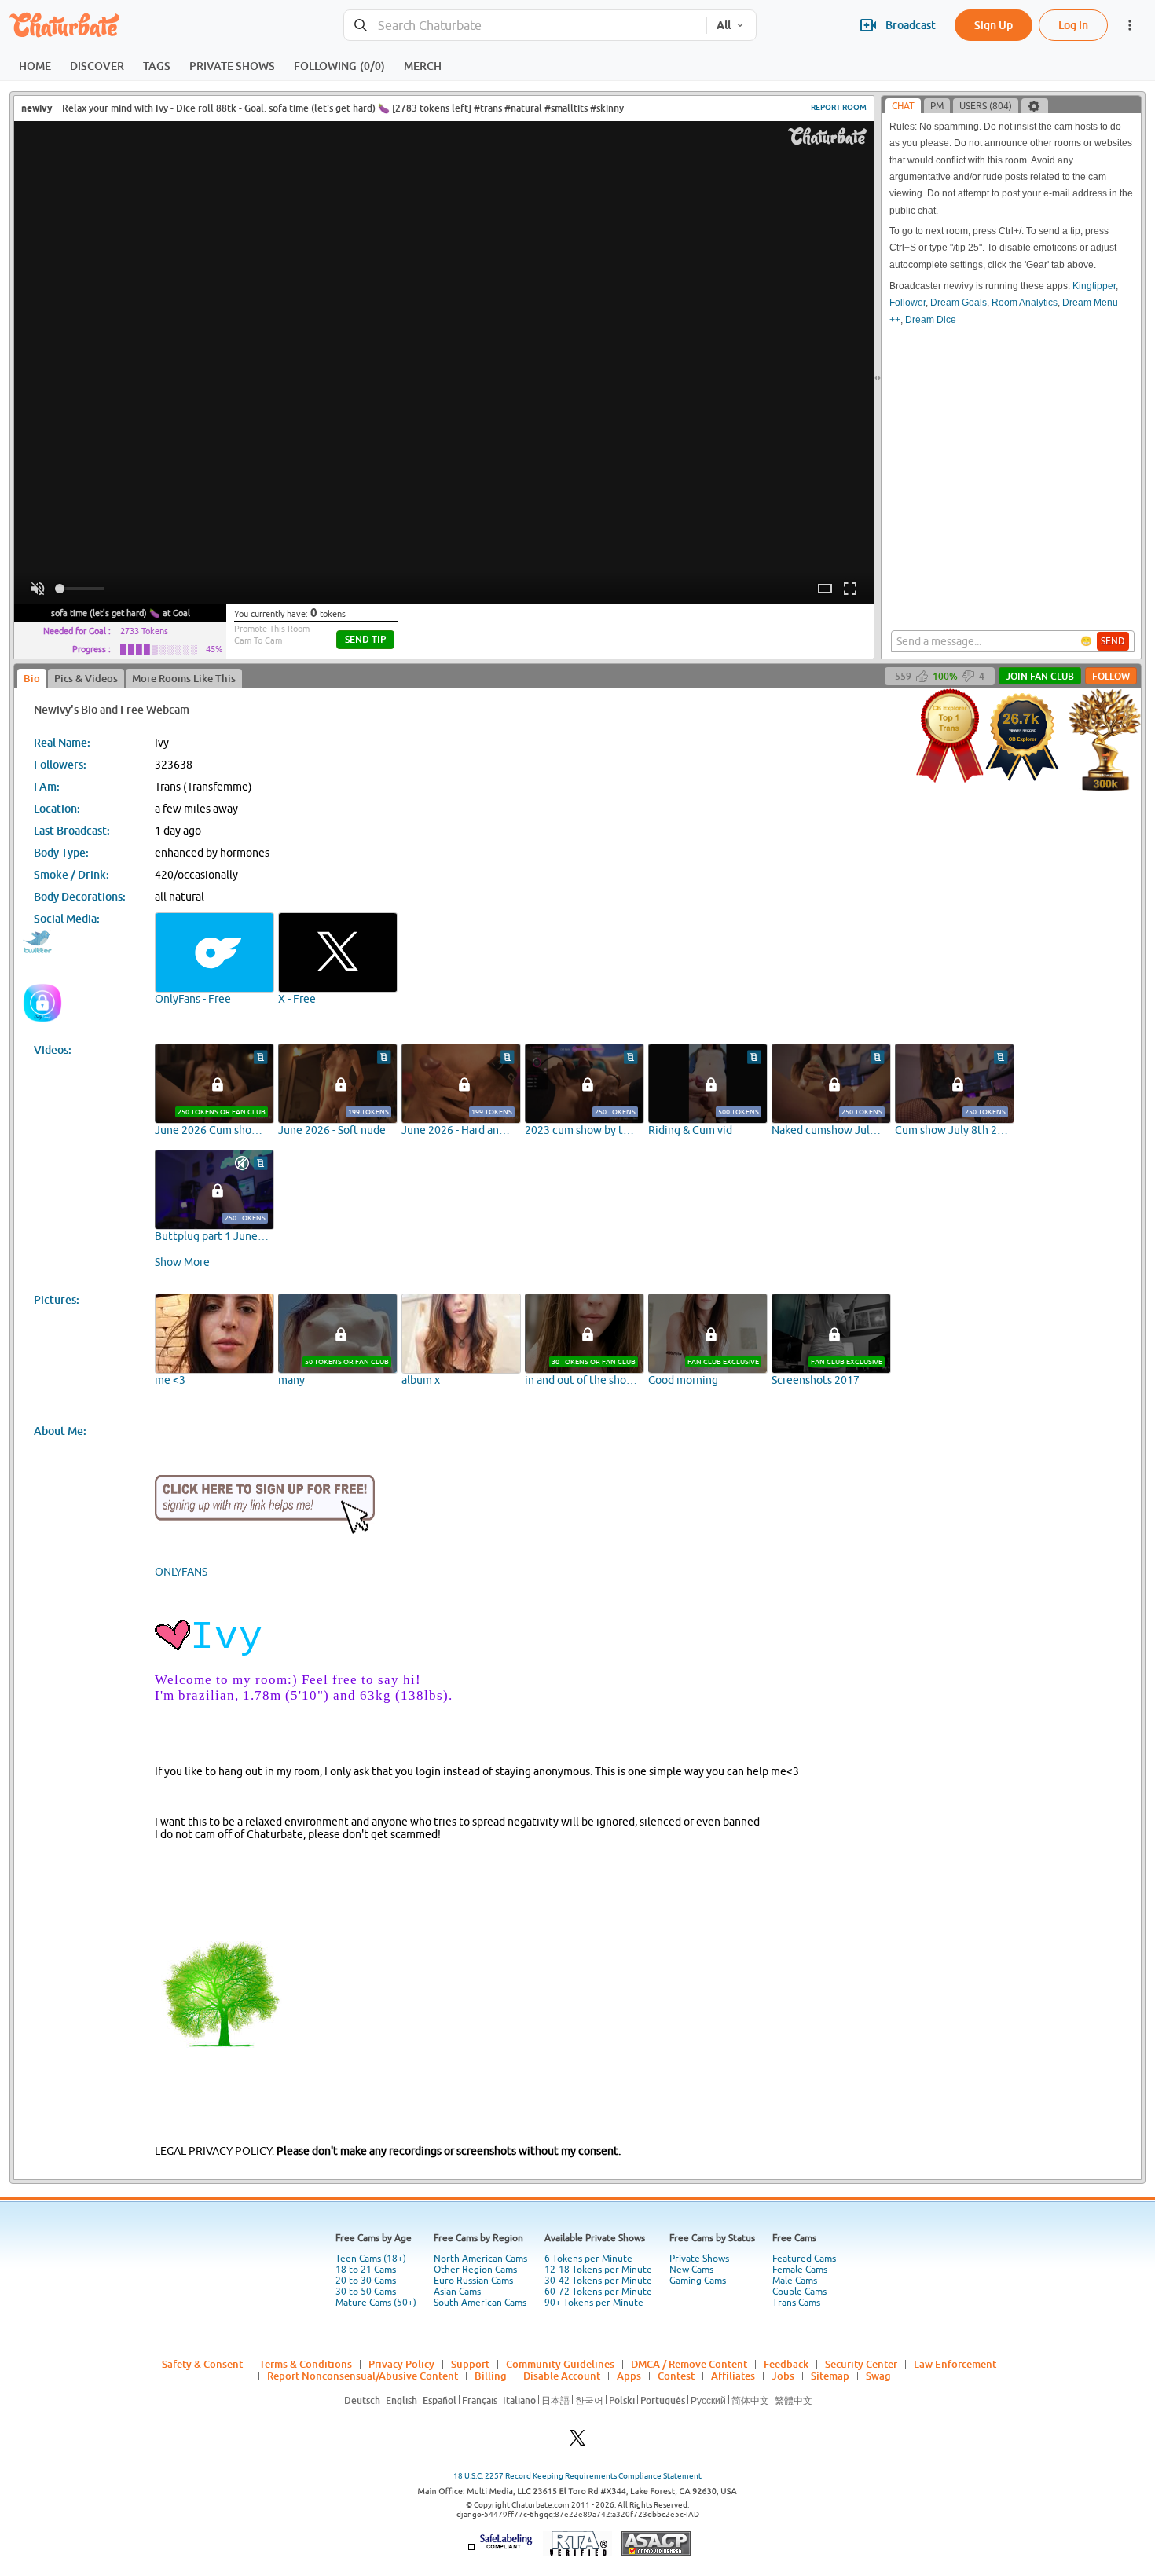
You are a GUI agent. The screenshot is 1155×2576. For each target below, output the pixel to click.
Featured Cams (804, 2259)
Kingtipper (1094, 286)
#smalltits (566, 108)
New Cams (691, 2270)
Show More (182, 1262)
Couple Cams (799, 2292)
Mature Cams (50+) (376, 2303)
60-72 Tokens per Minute (598, 2292)
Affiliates (733, 2376)
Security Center (861, 2364)
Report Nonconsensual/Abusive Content (363, 2376)
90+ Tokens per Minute (594, 2303)
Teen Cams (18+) (371, 2259)
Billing (491, 2376)
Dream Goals (959, 303)
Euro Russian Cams (473, 2281)
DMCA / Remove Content (689, 2364)
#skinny (607, 108)
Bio (32, 678)
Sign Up (994, 25)
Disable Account (562, 2376)
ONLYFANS (181, 1572)
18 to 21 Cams (366, 2270)
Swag (878, 2376)
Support (470, 2364)
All (724, 25)
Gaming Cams (698, 2281)
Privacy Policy (401, 2364)
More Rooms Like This (184, 678)
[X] (577, 2442)
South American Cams (480, 2303)
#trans (488, 108)
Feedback (786, 2364)
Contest (676, 2376)
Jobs (783, 2376)
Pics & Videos (86, 678)
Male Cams (795, 2281)
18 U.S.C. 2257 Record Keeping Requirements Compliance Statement (577, 2476)
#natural (523, 108)
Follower (907, 303)
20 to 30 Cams (366, 2281)
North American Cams (480, 2259)
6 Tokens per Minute (588, 2259)
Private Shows (699, 2259)
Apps (629, 2376)
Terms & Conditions (306, 2364)
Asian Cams (457, 2292)
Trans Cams (796, 2303)
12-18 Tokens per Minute (598, 2270)
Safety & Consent (202, 2364)
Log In (1073, 25)
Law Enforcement (955, 2364)
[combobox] (525, 26)
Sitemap (830, 2376)
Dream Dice (931, 320)
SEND (1113, 641)
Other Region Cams (475, 2270)
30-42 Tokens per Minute (598, 2281)
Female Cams (800, 2270)
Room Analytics (1025, 303)
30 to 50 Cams (366, 2292)
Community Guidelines (560, 2364)
